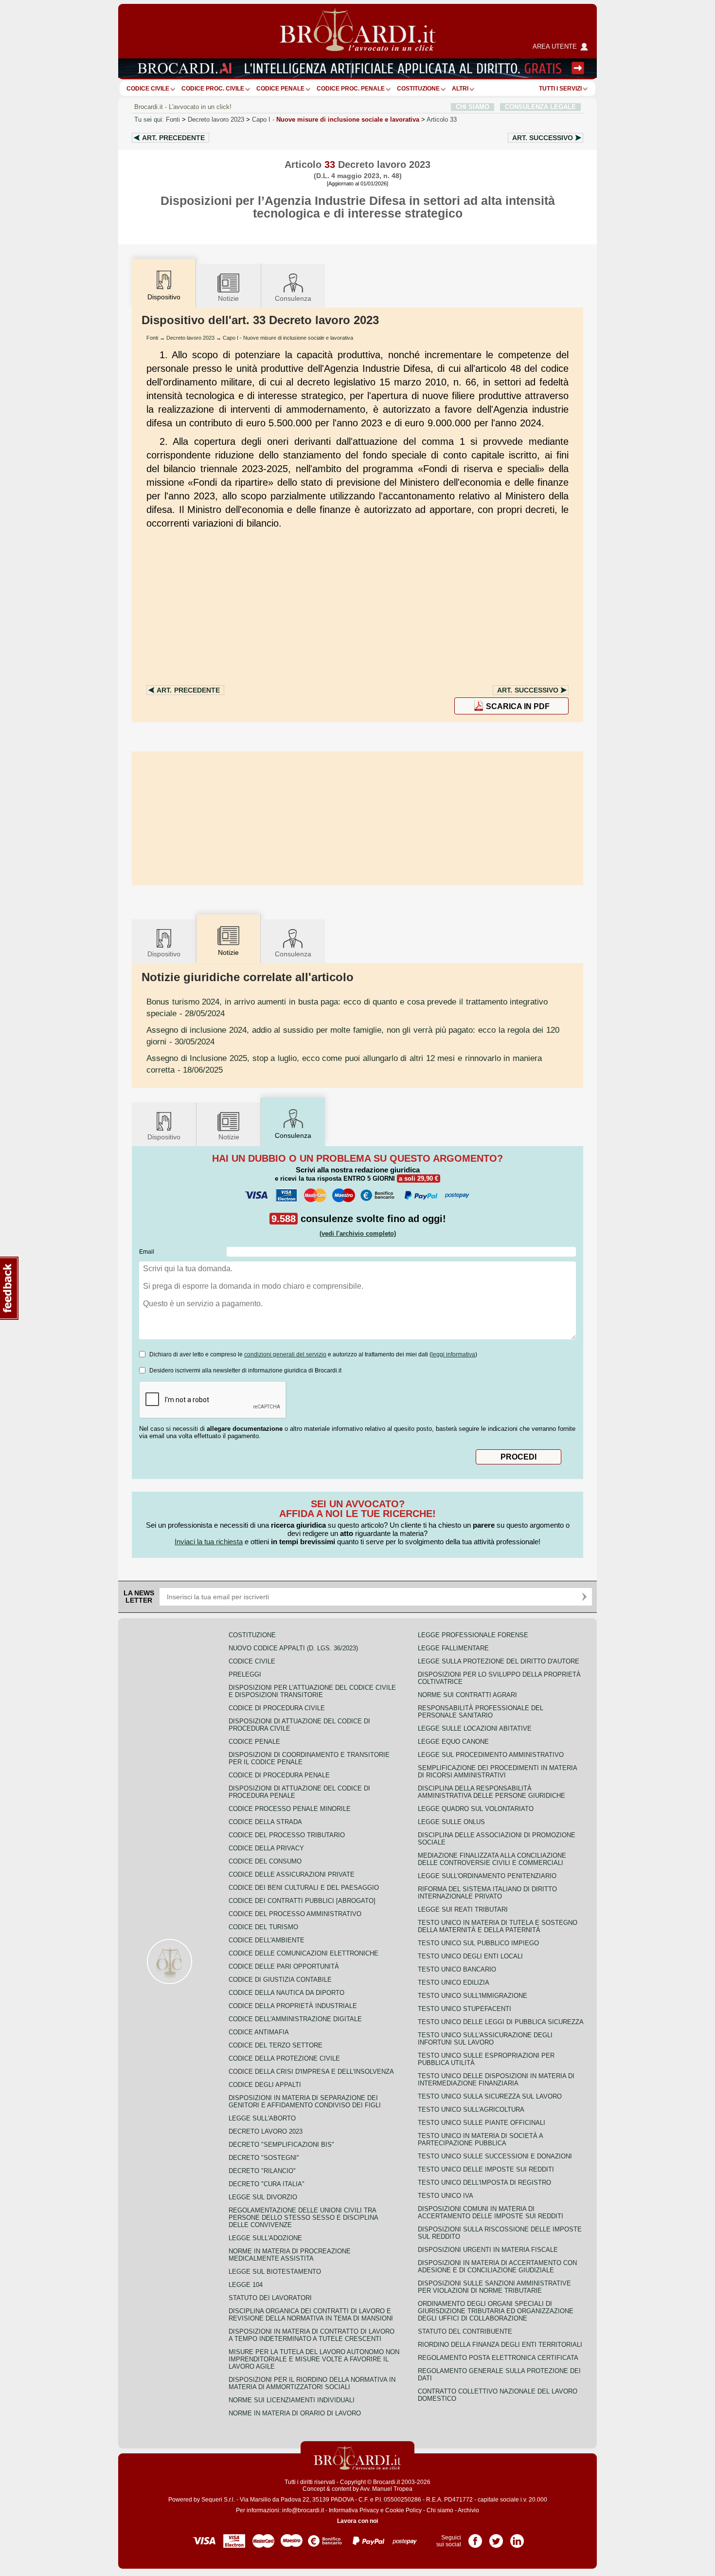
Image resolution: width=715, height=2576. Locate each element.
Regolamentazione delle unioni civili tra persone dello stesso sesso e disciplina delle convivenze (303, 2218)
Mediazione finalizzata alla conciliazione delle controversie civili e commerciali (492, 1859)
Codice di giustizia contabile (280, 1980)
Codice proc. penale (351, 89)
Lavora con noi (357, 2521)
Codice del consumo (265, 1861)
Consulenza (293, 298)
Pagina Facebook (475, 2538)
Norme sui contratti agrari (467, 1695)
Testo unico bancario (457, 1969)
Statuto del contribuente (465, 2331)
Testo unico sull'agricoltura (471, 2110)
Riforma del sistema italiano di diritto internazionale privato (487, 1893)
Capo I (336, 119)
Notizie (228, 298)
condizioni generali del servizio (285, 1354)
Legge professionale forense (473, 1635)
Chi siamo (440, 2510)
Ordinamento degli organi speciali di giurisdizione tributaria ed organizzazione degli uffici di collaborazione (496, 2311)
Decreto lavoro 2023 (216, 119)
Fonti (173, 119)
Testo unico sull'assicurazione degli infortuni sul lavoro (485, 2039)
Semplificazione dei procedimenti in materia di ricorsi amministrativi (497, 1772)
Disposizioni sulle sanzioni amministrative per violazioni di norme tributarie (494, 2287)
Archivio (468, 2510)
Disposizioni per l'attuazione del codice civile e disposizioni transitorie (312, 1691)
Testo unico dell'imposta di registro (484, 2183)
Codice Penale (280, 89)
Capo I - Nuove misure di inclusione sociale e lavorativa (288, 338)
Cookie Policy (403, 2510)
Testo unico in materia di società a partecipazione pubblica (480, 2139)
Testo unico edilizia (454, 1982)
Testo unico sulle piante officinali (482, 2123)
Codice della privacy (266, 1848)
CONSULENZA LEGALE (540, 107)
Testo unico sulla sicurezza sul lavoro (490, 2096)
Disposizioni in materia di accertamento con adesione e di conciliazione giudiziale (497, 2266)
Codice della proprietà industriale (293, 2006)
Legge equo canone (453, 1742)
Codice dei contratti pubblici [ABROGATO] (302, 1901)
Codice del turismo (263, 1927)
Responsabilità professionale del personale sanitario (481, 1712)
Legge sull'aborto (262, 2118)
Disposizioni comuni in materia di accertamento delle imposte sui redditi (491, 2212)
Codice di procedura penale (279, 1775)
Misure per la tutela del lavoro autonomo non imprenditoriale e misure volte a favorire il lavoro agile (314, 2359)
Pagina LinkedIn (517, 2538)
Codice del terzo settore (276, 2045)
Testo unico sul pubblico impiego (478, 1943)
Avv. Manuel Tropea (386, 2489)
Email (147, 1252)
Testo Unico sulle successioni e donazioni (495, 2156)
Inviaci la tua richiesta (209, 1542)
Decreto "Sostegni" (264, 2158)
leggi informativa (453, 1354)
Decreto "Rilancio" (262, 2171)
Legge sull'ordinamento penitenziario (487, 1876)
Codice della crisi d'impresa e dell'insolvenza (311, 2072)
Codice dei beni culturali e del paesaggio (304, 1888)
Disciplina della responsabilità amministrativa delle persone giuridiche (492, 1792)
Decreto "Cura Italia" (267, 2184)
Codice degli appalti (265, 2085)
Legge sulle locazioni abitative (475, 1728)
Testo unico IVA (446, 2196)
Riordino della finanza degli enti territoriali (500, 2345)
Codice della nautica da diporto (286, 1993)
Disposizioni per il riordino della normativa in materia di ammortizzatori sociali (312, 2383)
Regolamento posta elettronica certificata (498, 2358)
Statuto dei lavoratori (270, 2298)
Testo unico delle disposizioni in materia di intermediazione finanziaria (496, 2080)
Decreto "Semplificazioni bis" (281, 2145)
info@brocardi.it (303, 2510)
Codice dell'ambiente (267, 1940)
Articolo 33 (442, 119)
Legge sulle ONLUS (451, 1822)
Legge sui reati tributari (463, 1909)
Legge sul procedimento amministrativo (491, 1755)
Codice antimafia (259, 2032)
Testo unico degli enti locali (470, 1956)
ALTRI (460, 89)
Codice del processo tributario (287, 1835)
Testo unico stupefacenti (465, 2009)
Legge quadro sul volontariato (476, 1809)
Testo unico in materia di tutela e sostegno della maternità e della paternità (498, 1926)
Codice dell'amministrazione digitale (295, 2019)
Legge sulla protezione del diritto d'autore (499, 1661)
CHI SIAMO (473, 107)
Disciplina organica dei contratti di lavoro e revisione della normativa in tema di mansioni (311, 2315)
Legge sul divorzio (263, 2197)
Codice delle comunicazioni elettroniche (304, 1953)
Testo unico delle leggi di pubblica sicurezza (501, 2022)
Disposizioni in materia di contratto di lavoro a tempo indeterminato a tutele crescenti (312, 2335)
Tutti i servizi (560, 89)
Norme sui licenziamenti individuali (292, 2400)
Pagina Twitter (496, 2538)
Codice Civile (148, 89)
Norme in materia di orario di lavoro (295, 2413)
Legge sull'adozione (265, 2238)
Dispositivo (164, 954)
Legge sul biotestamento (275, 2272)
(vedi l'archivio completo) (358, 1233)
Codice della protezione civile (284, 2058)
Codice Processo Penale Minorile (290, 1809)
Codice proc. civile (213, 89)
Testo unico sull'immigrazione (473, 1996)
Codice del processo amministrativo (295, 1914)
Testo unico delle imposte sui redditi (486, 2169)
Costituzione (418, 89)
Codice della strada (265, 1822)
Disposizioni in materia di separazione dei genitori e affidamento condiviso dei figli (305, 2101)
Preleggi (245, 1674)
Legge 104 (246, 2285)
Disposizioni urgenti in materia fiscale (488, 2250)
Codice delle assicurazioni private (292, 1874)
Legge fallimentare (453, 1648)
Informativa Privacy (354, 2510)
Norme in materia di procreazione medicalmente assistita (290, 2255)
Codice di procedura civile (277, 1708)
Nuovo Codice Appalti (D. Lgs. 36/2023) (293, 1648)
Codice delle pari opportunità (284, 1966)
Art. (173, 138)
